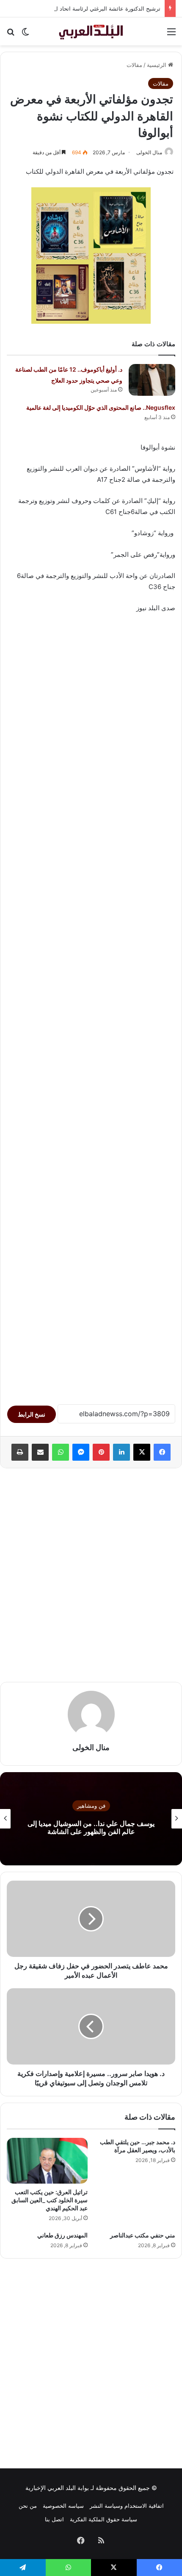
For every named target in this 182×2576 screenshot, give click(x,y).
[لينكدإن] (121, 1452)
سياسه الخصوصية (63, 2506)
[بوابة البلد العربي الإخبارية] (91, 31)
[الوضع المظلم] (25, 35)
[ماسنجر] (81, 1452)
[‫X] (142, 1452)
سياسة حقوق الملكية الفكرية (103, 2519)
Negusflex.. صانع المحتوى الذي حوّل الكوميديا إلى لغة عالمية (101, 407)
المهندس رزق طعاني (62, 2235)
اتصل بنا (54, 2519)
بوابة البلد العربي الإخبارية (57, 2488)
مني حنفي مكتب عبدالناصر (143, 2235)
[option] (91, 1819)
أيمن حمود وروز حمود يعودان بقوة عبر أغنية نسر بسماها (91, 1827)
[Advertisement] (91, 1005)
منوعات (91, 1806)
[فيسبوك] (162, 1452)
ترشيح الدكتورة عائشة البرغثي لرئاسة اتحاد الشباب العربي (92, 8)
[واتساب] (61, 1452)
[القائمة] (171, 35)
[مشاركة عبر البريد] (40, 1452)
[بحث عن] (11, 35)
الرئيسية (157, 65)
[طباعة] (20, 1452)
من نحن (28, 2506)
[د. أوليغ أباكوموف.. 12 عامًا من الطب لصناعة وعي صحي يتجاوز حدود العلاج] (152, 380)
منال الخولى (149, 152)
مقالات (134, 65)
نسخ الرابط (32, 1414)
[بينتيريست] (101, 1452)
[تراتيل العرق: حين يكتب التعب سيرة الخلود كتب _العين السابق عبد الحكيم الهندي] (47, 2161)
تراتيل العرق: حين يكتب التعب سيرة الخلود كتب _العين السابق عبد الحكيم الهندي (50, 2200)
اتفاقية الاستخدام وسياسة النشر (127, 2506)
